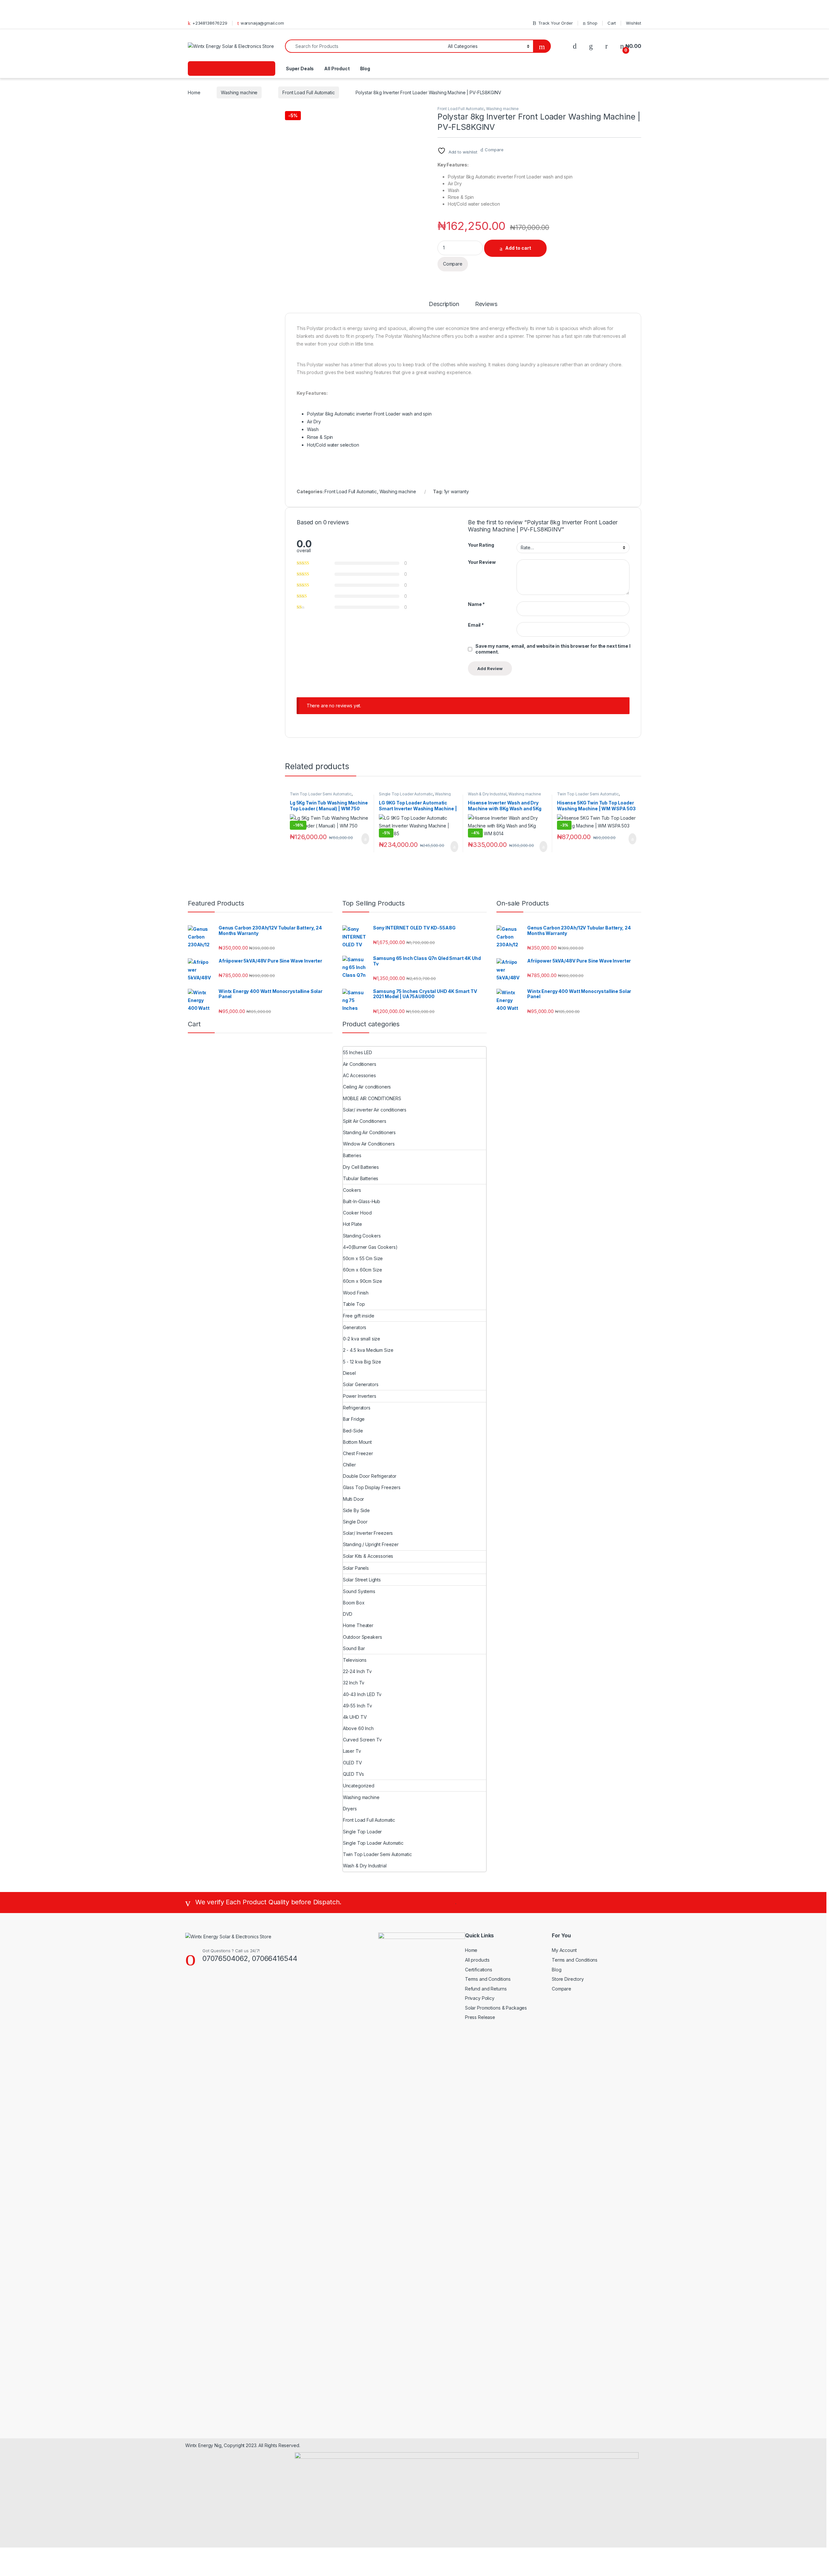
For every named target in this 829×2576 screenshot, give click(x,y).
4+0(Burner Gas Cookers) (370, 1247)
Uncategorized (359, 1786)
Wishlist (634, 23)
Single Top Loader (363, 1832)
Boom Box (354, 1603)
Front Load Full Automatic (309, 92)
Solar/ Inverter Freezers (368, 1533)
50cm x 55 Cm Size (363, 1258)
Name (476, 604)
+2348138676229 (210, 23)
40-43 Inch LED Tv (362, 1694)
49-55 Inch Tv (358, 1706)
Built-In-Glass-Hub (362, 1201)
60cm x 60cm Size (363, 1270)
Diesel (349, 1373)
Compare (494, 150)
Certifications (479, 1970)
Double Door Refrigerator (370, 1476)
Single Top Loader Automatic (406, 794)
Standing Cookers (362, 1236)
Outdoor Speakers (363, 1637)
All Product (337, 68)
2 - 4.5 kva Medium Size (368, 1350)
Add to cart (518, 248)
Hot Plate (352, 1224)
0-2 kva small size (362, 1339)
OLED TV (352, 1763)
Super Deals (299, 68)
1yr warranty (456, 491)
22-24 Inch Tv (357, 1671)
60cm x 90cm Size (363, 1281)
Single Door (355, 1522)
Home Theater (358, 1625)
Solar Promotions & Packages (496, 2008)
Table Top (354, 1304)
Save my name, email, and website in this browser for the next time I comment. (553, 649)
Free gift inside (359, 1316)
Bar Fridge (354, 1419)
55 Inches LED (358, 1052)
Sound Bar (354, 1648)
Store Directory (568, 1979)
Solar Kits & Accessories (368, 1556)
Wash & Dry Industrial (487, 794)
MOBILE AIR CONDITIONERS (372, 1098)
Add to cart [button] (365, 839)
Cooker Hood (357, 1213)
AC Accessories (359, 1075)
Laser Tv (352, 1751)
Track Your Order (556, 23)
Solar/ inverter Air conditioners (375, 1110)
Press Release (480, 2017)
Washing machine (239, 92)
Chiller (349, 1465)
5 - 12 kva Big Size (362, 1362)
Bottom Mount (357, 1442)
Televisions (355, 1660)
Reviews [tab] (486, 304)
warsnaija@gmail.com (262, 23)
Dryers (350, 1809)
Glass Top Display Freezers (372, 1487)
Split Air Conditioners (365, 1121)
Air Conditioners (360, 1064)
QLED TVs (353, 1774)
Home (194, 92)
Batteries (352, 1155)
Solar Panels (356, 1568)
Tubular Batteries (361, 1178)
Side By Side (356, 1510)
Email (476, 625)
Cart (612, 23)
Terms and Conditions (488, 1979)
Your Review (482, 562)
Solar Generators (361, 1384)
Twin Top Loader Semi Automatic (321, 794)
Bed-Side (353, 1431)
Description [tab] (444, 304)
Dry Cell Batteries (361, 1167)
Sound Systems (359, 1591)
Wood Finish (356, 1293)
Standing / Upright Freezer (371, 1544)
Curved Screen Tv (362, 1740)
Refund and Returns (486, 1989)
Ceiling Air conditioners (367, 1087)
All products (477, 1960)
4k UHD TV (355, 1717)
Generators (355, 1327)
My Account (564, 1950)
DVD (348, 1614)
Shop (592, 23)
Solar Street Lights (362, 1580)
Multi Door (354, 1499)
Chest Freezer (358, 1453)
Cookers (352, 1190)
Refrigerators (357, 1408)
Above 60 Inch (358, 1728)
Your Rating (481, 545)
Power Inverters (360, 1396)
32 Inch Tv (354, 1683)
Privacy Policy (480, 1998)
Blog (365, 68)
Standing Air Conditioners (369, 1132)
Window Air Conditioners (369, 1144)
